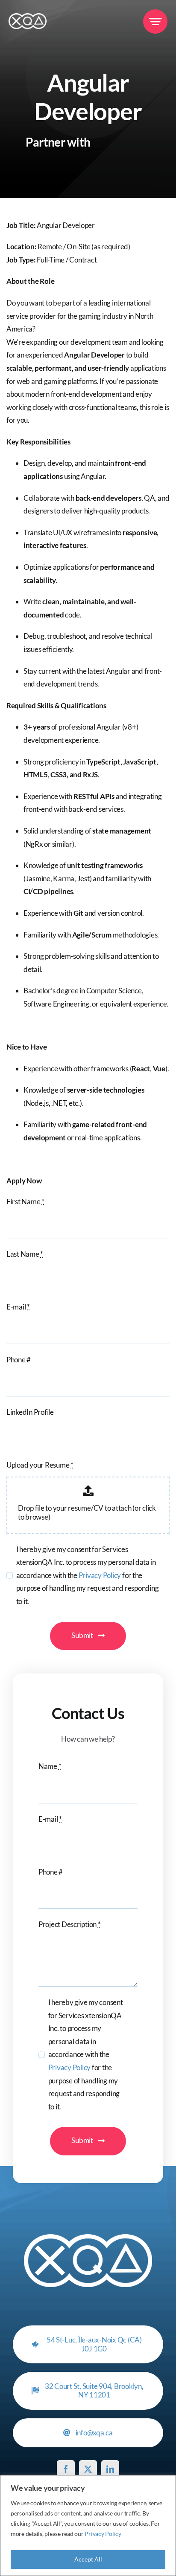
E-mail (18, 1307)
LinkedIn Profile (30, 1412)
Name (50, 1766)
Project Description (70, 1924)
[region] (88, 2526)
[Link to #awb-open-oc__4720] (155, 22)
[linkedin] (110, 2469)
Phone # (19, 1360)
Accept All (88, 2559)
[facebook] (66, 2469)
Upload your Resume (40, 1465)
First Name (25, 1201)
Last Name (25, 1254)
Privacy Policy (103, 2534)
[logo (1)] (28, 17)
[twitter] (88, 2469)
